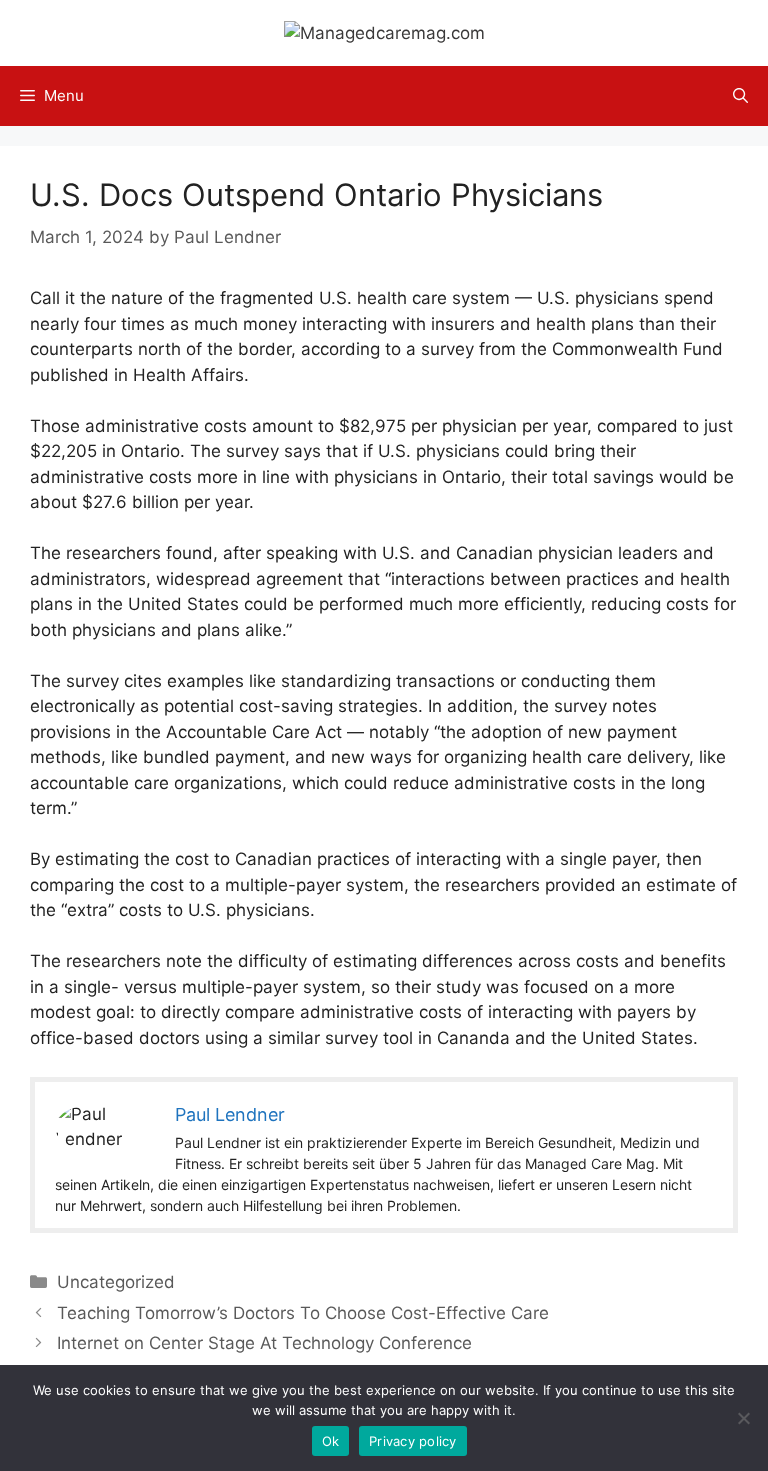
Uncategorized (116, 1282)
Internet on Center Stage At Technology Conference (264, 1343)
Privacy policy (413, 1441)
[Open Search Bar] (740, 96)
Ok (331, 1441)
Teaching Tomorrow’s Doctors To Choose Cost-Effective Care (303, 1313)
